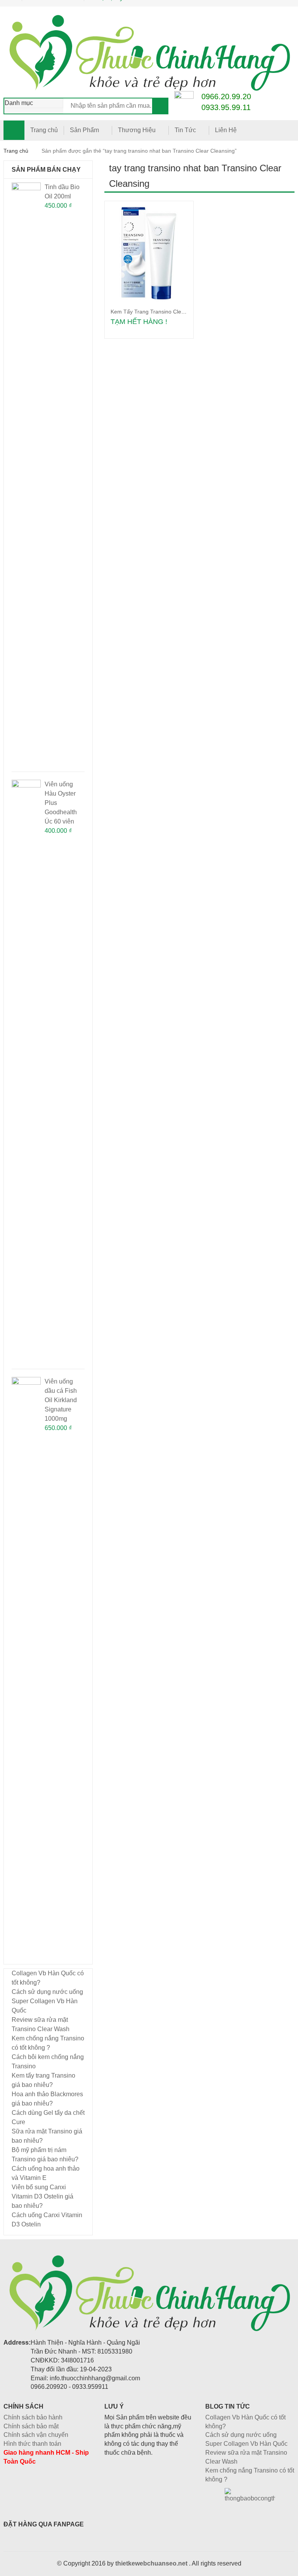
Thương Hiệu (137, 130)
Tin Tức (185, 130)
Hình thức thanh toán (32, 2444)
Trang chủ (44, 130)
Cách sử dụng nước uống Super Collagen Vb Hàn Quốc (47, 2001)
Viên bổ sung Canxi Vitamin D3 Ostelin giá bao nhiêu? (42, 2196)
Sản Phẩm (84, 130)
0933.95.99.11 (226, 107)
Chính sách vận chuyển (36, 2435)
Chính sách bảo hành (33, 2417)
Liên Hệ (226, 130)
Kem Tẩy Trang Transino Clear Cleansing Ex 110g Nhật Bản (184, 312)
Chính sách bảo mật (31, 2426)
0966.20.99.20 (226, 96)
